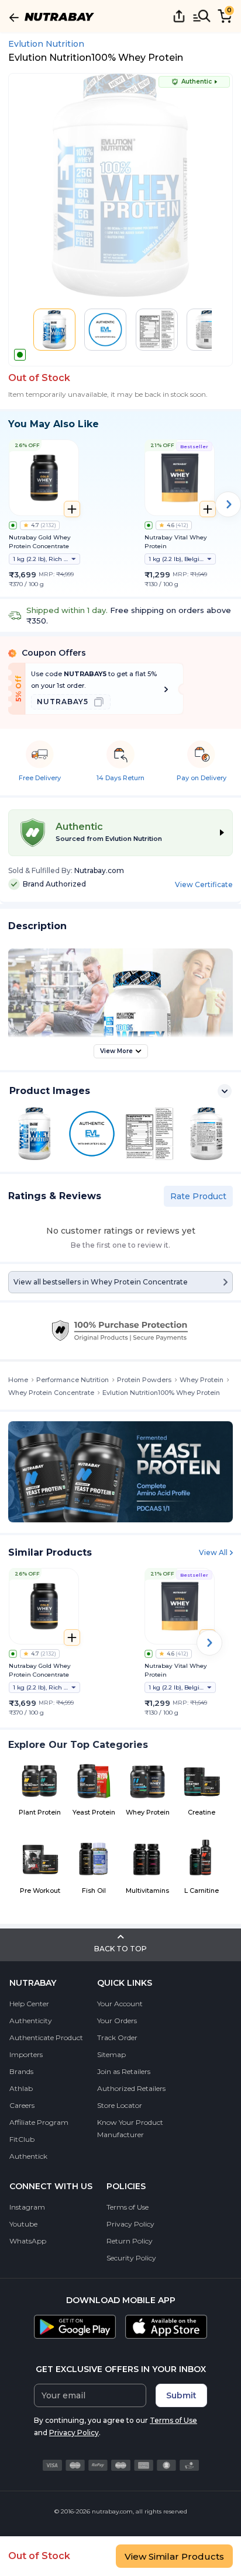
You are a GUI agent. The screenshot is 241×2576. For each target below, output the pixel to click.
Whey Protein (202, 1380)
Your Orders (117, 2021)
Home (18, 1380)
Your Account (120, 2004)
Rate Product (198, 1196)
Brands (21, 2071)
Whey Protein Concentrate (51, 1393)
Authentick (28, 2156)
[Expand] (225, 1091)
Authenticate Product (46, 2037)
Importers (26, 2054)
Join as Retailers (124, 2071)
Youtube (23, 2224)
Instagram (27, 2207)
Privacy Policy (130, 2224)
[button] (54, 330)
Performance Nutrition (73, 1380)
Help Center (29, 2004)
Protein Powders (144, 1380)
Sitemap (111, 2054)
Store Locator (120, 2105)
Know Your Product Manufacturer (130, 2128)
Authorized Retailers (131, 2088)
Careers (22, 2105)
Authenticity (31, 2021)
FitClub (22, 2139)
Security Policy (131, 2258)
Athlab (21, 2088)
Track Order (117, 2037)
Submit (181, 2395)
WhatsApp (28, 2241)
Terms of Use (128, 2207)
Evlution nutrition (46, 44)
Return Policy (130, 2241)
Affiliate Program (39, 2122)
